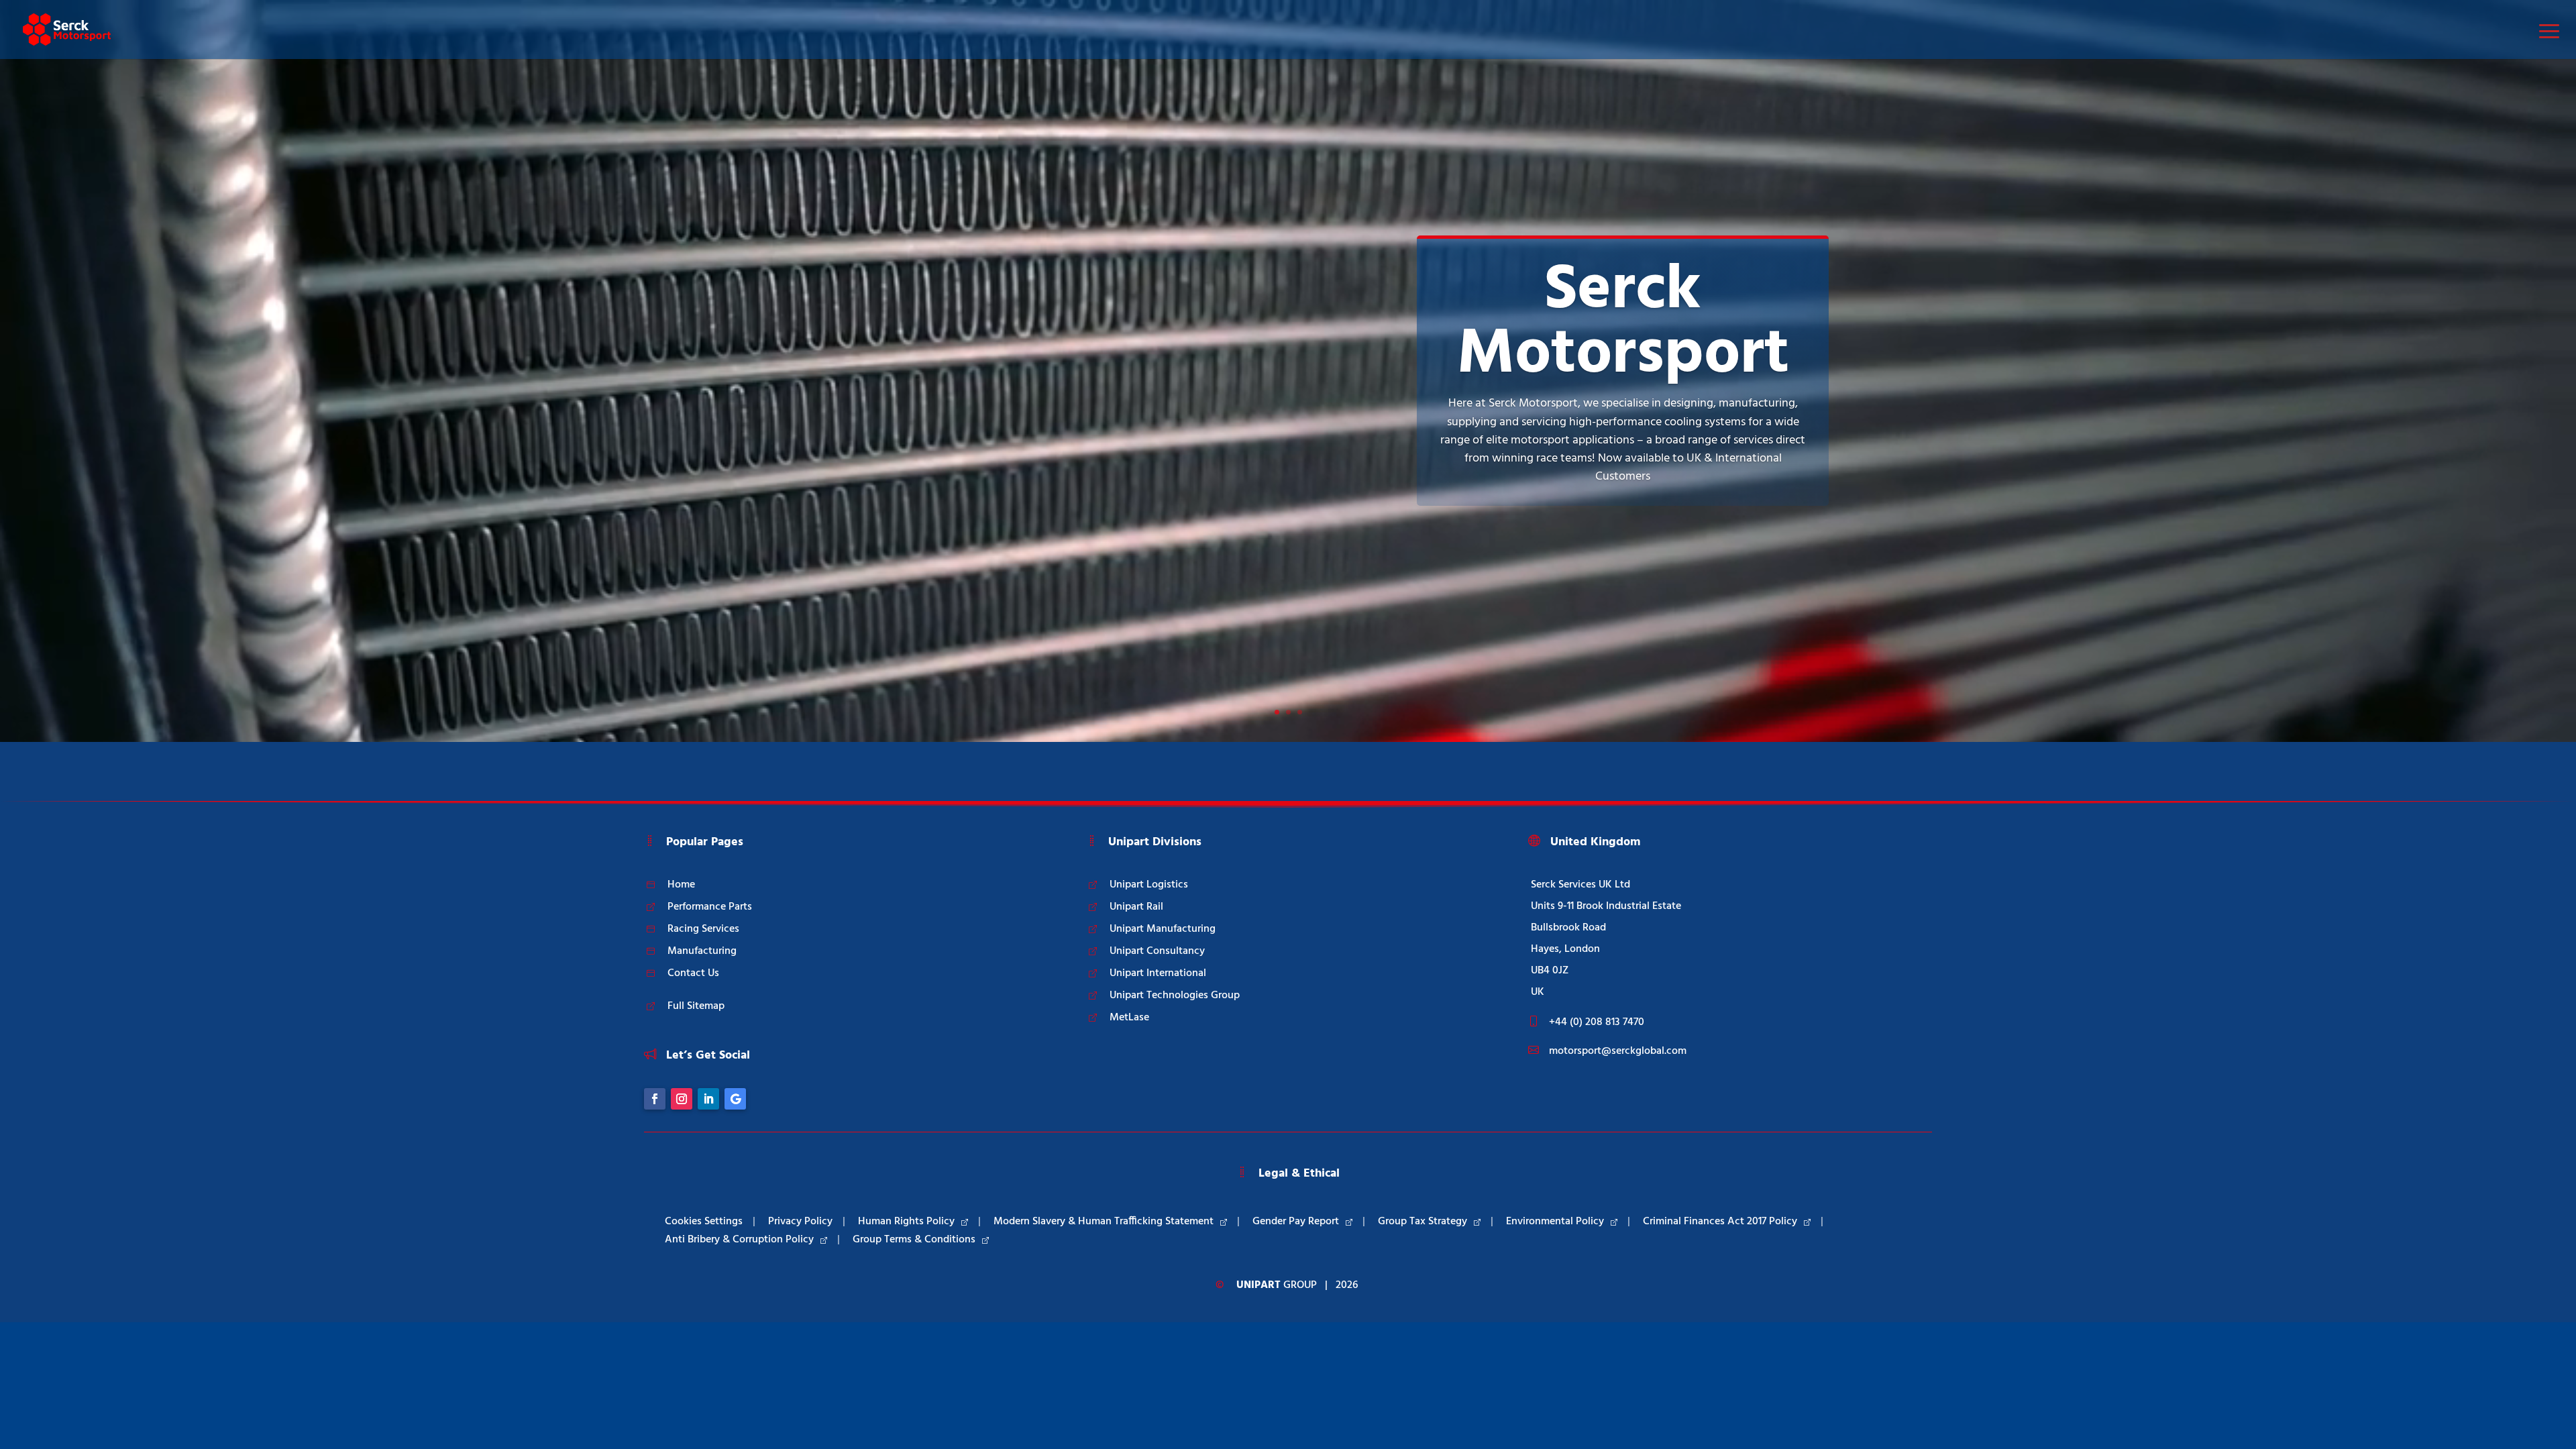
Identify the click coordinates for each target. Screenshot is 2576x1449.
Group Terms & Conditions (914, 1240)
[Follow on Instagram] (682, 1099)
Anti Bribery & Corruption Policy (739, 1240)
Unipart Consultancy (1157, 951)
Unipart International (1158, 973)
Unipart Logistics (1149, 885)
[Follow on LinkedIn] (708, 1099)
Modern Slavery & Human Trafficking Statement (1104, 1222)
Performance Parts (710, 907)
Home (681, 885)
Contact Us (693, 973)
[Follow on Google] (735, 1099)
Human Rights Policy (906, 1222)
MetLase (1129, 1018)
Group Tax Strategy (1423, 1222)
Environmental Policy (1555, 1222)
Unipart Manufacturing (1163, 929)
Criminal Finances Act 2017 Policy (1720, 1222)
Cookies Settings (704, 1222)
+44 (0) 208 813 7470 (1597, 1022)
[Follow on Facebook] (655, 1099)
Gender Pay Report (1296, 1222)
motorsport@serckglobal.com (1618, 1051)
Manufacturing (702, 951)
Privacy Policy (800, 1222)
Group (1277, 1285)
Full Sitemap (696, 1006)
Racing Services (703, 929)
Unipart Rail (1136, 907)
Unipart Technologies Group (1175, 996)
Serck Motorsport (1623, 323)
